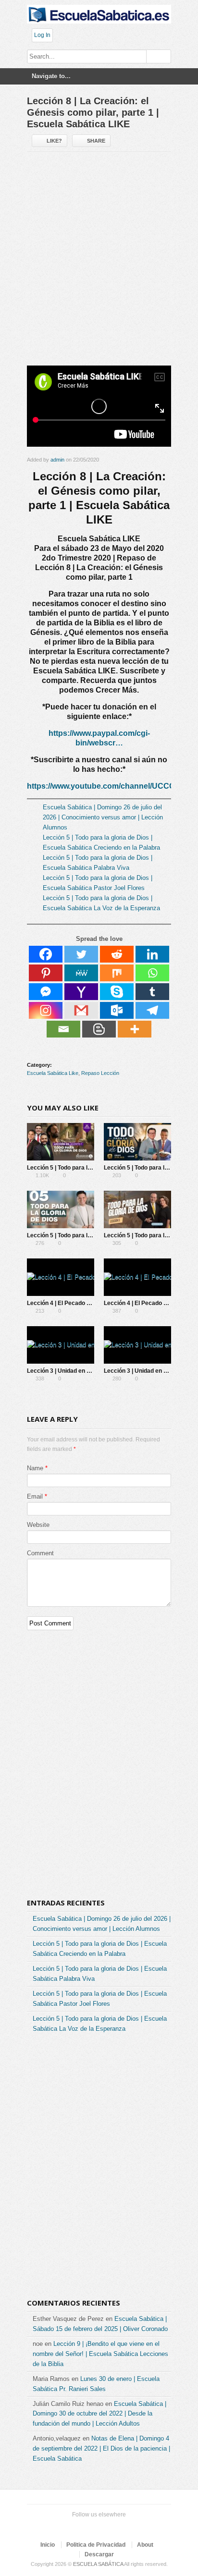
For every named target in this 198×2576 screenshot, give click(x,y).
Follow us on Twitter (66, 2527)
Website (38, 1525)
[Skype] (117, 992)
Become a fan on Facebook (82, 2527)
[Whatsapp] (152, 973)
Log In (42, 35)
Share (96, 141)
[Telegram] (152, 1010)
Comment (40, 1553)
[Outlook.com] (117, 1010)
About (145, 2545)
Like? (54, 141)
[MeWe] (81, 973)
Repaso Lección (100, 1073)
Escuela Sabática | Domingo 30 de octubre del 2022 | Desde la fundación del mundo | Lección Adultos (99, 2414)
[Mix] (117, 973)
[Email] (63, 1029)
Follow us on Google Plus (97, 2527)
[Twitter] (81, 954)
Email (35, 1496)
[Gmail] (81, 1010)
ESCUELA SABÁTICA (98, 2564)
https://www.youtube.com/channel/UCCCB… (108, 786)
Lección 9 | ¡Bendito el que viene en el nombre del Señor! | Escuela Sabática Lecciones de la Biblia (100, 2354)
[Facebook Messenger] (46, 992)
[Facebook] (46, 954)
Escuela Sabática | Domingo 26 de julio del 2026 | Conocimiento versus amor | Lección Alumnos (103, 817)
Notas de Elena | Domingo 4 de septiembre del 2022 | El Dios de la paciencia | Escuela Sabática (101, 2448)
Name (35, 1468)
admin (57, 460)
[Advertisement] (99, 263)
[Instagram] (46, 1010)
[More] (135, 1029)
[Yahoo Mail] (81, 992)
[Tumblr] (152, 992)
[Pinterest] (46, 973)
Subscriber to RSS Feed (112, 2527)
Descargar (99, 2554)
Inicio (48, 2545)
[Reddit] (117, 954)
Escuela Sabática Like (53, 1073)
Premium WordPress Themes (128, 2527)
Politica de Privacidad (96, 2545)
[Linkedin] (152, 954)
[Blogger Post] (99, 1029)
